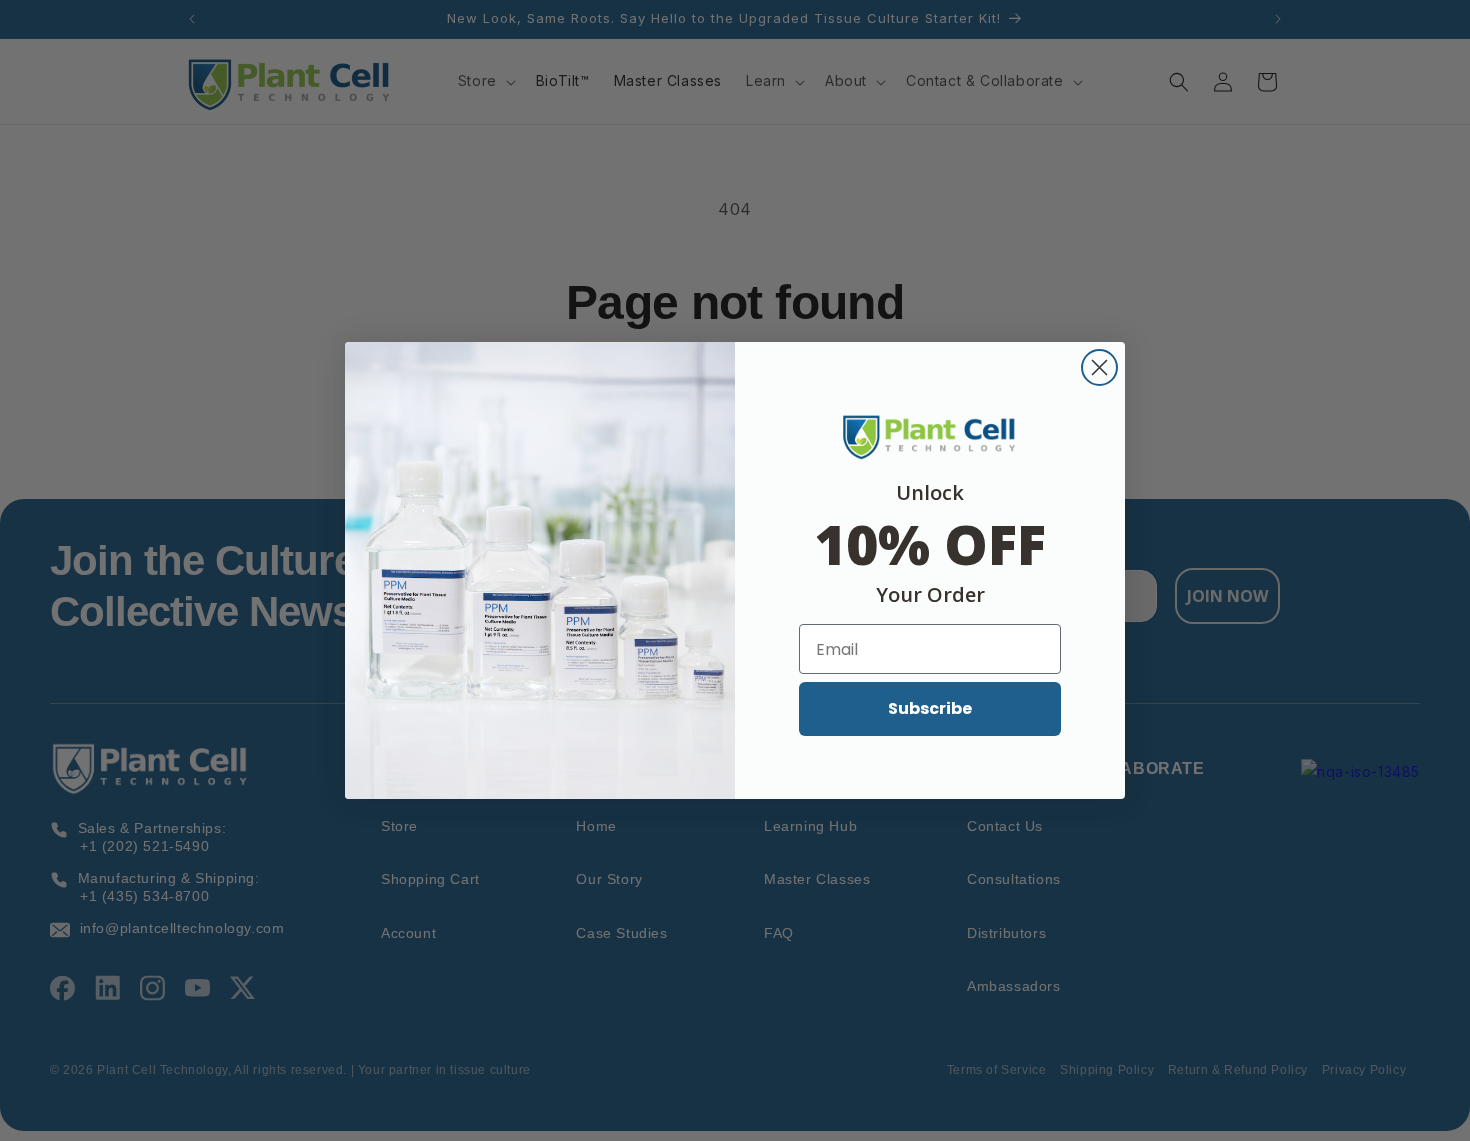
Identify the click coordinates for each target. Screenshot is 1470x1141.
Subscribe (930, 708)
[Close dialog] (1099, 367)
